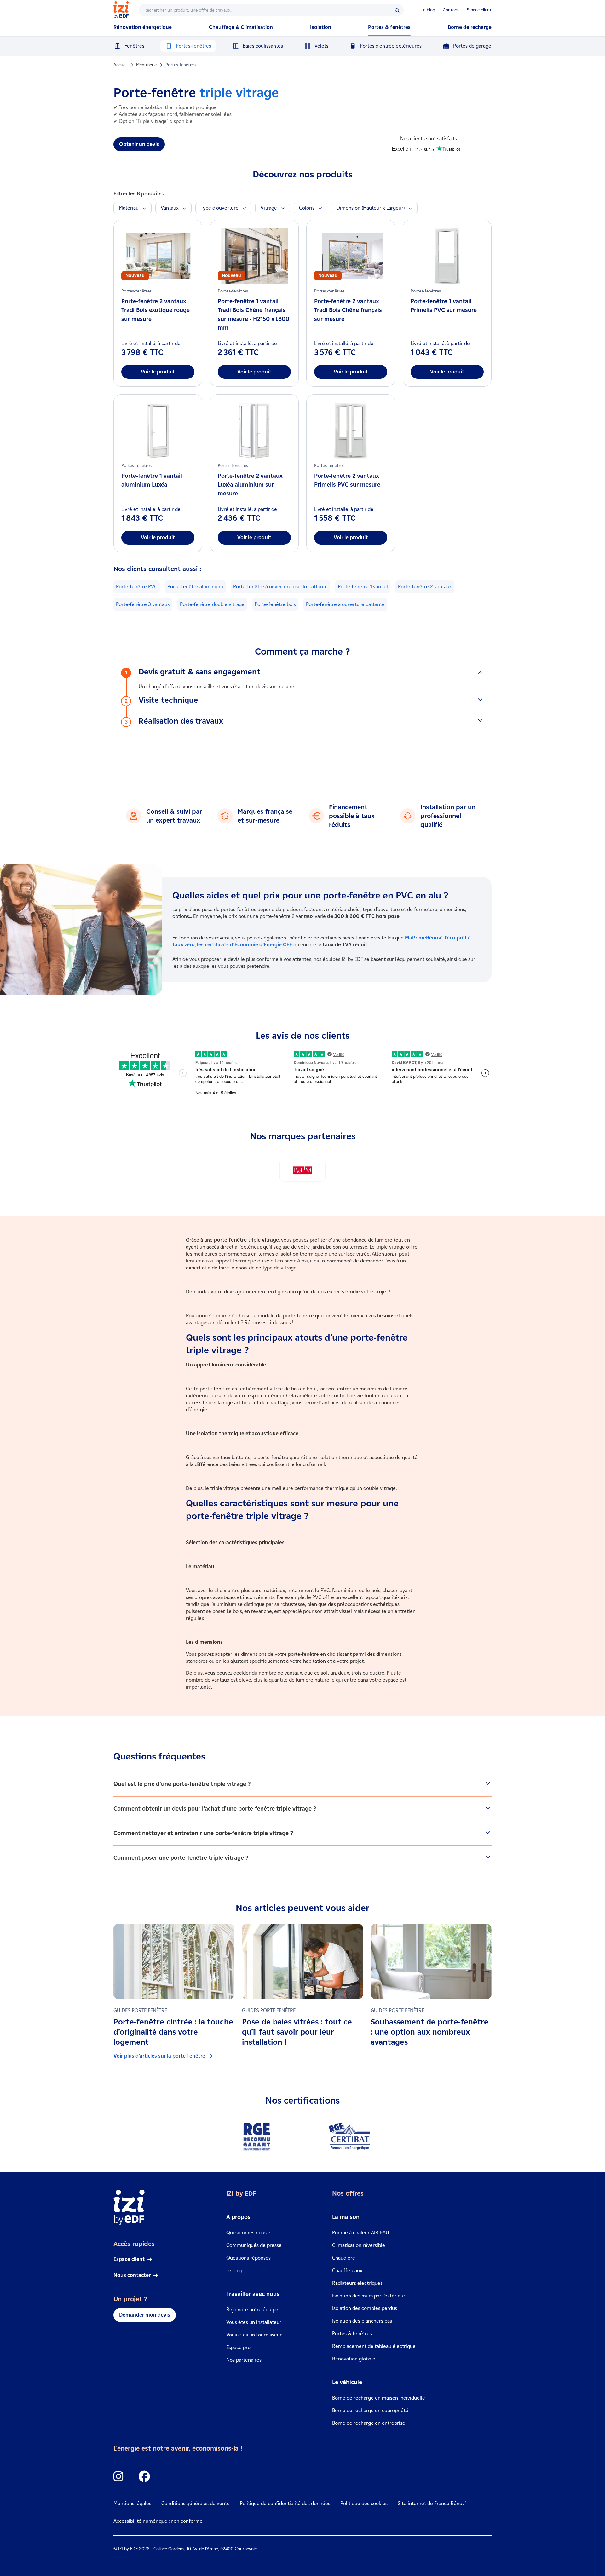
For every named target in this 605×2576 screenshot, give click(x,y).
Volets (321, 46)
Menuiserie (146, 65)
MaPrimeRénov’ (424, 938)
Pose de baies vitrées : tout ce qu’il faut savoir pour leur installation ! (297, 2032)
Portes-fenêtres (193, 46)
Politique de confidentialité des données (285, 2503)
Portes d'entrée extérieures (391, 46)
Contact (451, 10)
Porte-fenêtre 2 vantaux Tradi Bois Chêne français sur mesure (348, 310)
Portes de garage (472, 46)
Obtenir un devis (139, 144)
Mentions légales (132, 2503)
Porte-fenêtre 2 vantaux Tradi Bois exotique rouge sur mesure (156, 310)
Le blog (428, 10)
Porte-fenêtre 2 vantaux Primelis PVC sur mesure (347, 480)
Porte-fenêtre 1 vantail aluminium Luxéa (152, 480)
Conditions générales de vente (196, 2503)
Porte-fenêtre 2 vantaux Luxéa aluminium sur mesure (250, 485)
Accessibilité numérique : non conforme (158, 2521)
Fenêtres (134, 46)
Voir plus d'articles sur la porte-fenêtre (159, 2056)
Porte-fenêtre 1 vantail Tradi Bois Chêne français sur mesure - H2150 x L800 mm (254, 315)
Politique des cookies (364, 2503)
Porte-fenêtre (137, 587)
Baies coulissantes (263, 46)
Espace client (479, 10)
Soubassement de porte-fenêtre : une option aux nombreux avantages (429, 2032)
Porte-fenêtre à (345, 604)
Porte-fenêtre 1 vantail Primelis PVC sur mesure (444, 306)
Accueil (120, 65)
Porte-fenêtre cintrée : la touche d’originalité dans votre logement (173, 2032)
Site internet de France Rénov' (432, 2503)
